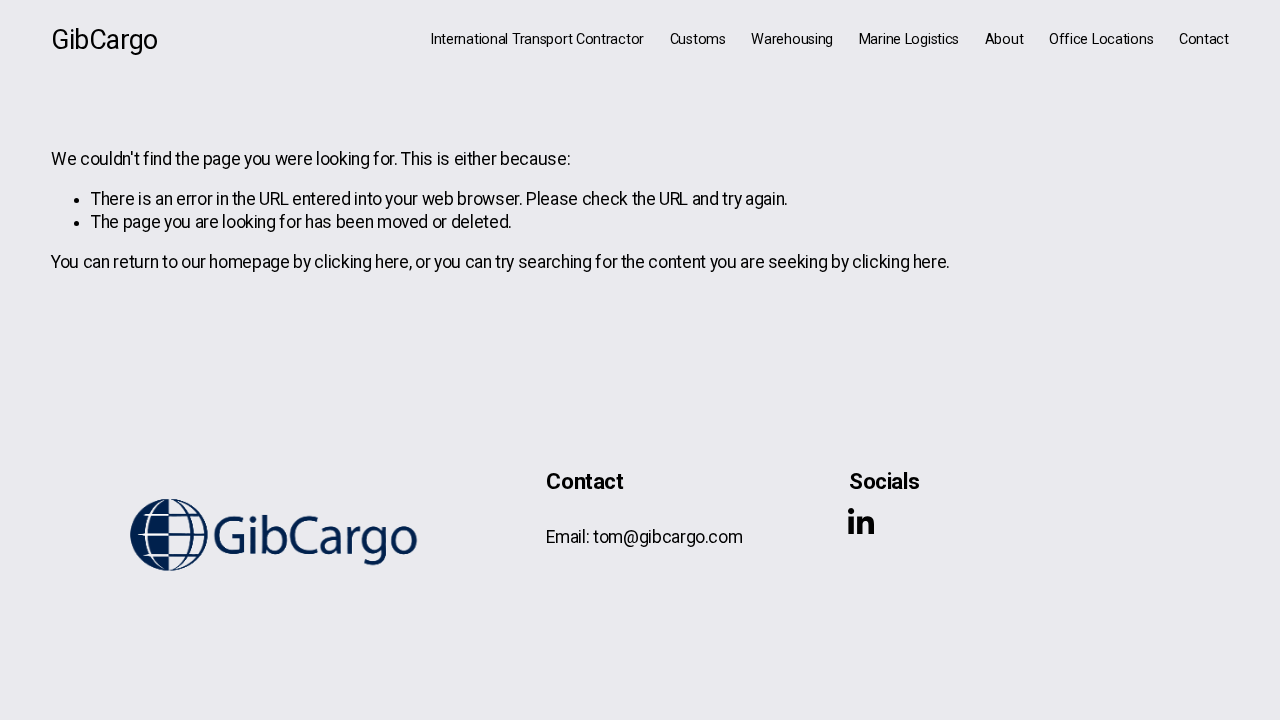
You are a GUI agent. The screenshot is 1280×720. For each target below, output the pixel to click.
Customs (698, 39)
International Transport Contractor (537, 39)
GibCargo (104, 40)
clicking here (361, 262)
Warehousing (792, 39)
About (1004, 39)
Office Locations (1101, 39)
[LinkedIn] (860, 522)
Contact (1204, 39)
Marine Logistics (909, 39)
